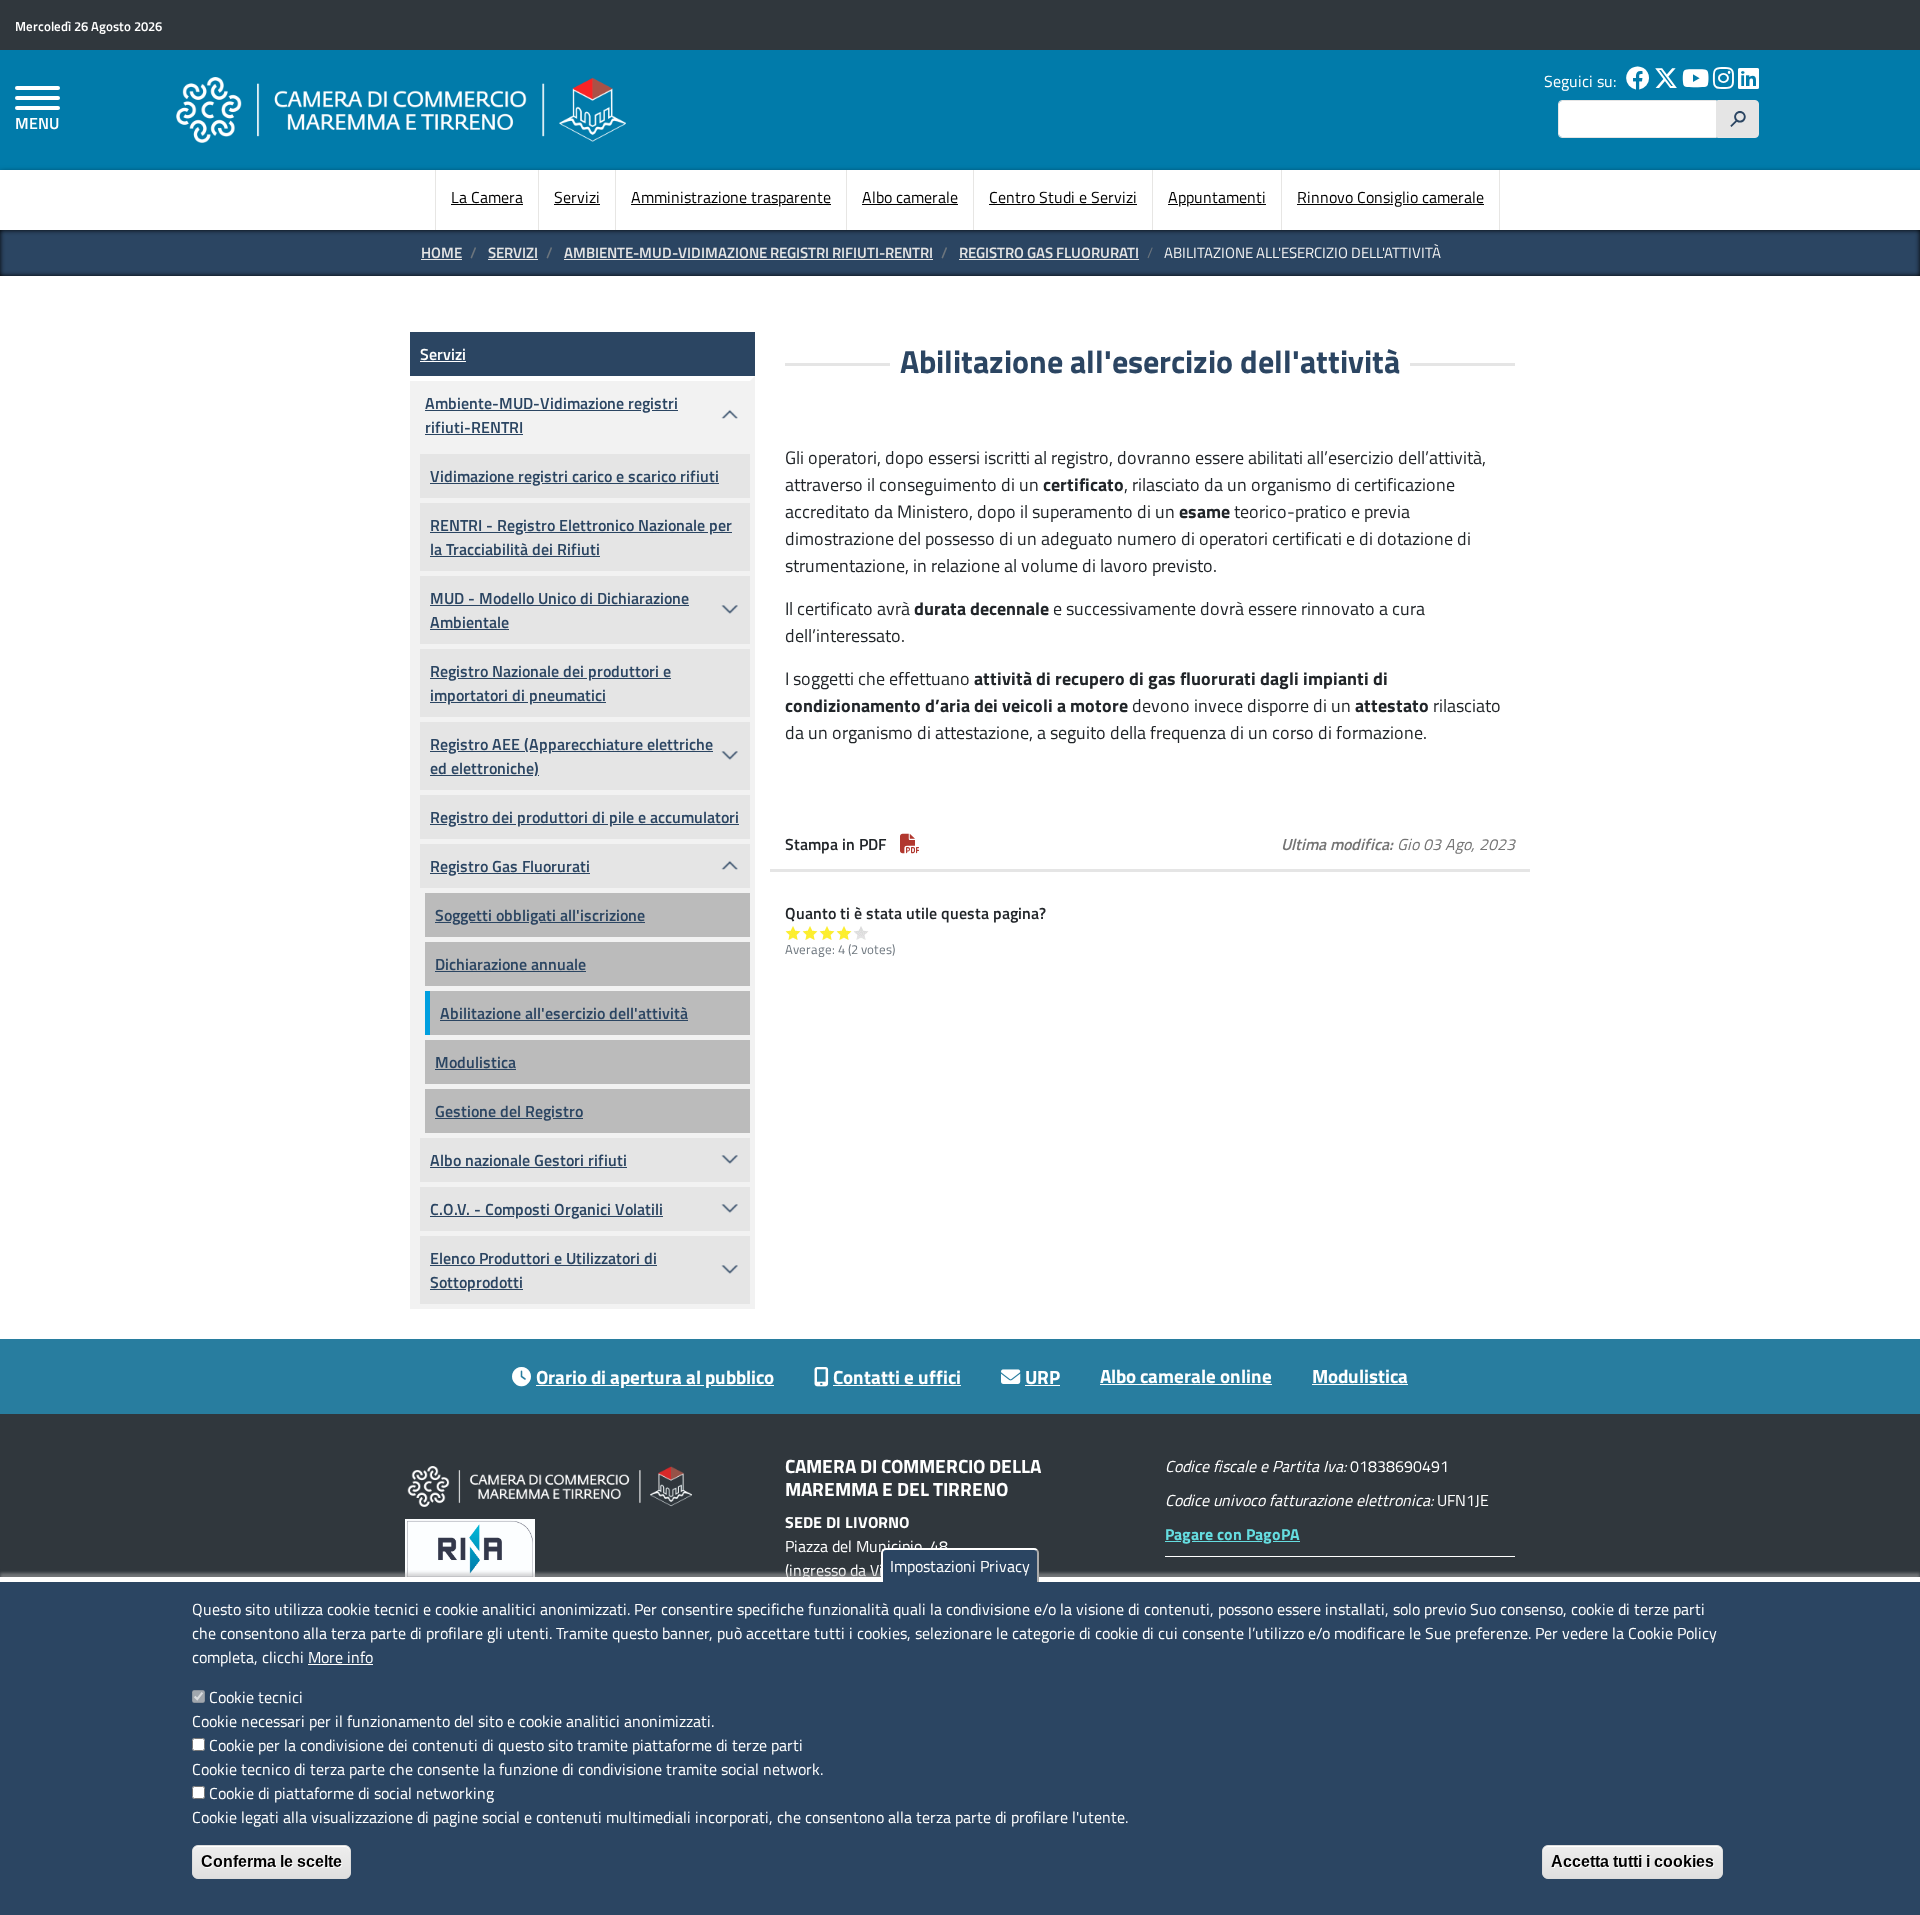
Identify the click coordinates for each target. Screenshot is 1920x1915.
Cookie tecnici (256, 1697)
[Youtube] (1695, 81)
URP (1042, 1376)
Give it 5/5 (861, 932)
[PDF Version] (910, 844)
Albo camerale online (1186, 1375)
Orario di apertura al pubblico (655, 1376)
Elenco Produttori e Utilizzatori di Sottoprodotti (543, 1270)
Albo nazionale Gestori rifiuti (528, 1160)
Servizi (577, 197)
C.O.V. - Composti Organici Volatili (546, 1209)
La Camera (487, 197)
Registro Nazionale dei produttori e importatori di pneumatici (550, 683)
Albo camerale (910, 197)
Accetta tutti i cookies (1632, 1861)
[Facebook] (1638, 81)
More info (340, 1657)
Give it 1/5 (793, 932)
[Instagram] (1723, 81)
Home (441, 252)
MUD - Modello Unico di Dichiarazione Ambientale (559, 610)
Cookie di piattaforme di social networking (351, 1793)
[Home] (401, 109)
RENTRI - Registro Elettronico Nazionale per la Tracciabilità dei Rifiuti (581, 537)
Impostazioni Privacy (960, 1566)
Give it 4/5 (844, 932)
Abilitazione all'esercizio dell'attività (564, 1013)
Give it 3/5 (827, 932)
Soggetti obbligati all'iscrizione (540, 915)
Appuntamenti (1217, 197)
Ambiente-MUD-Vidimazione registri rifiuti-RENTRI (748, 252)
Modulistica (475, 1062)
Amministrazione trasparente (731, 197)
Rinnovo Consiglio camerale (1390, 197)
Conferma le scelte (271, 1861)
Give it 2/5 (810, 932)
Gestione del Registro (509, 1111)
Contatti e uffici (897, 1376)
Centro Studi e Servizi (1063, 197)
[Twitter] (1666, 81)
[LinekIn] (1748, 81)
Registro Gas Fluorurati (1049, 252)
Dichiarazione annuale (510, 964)
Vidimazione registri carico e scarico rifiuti (574, 476)
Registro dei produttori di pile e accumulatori (584, 817)
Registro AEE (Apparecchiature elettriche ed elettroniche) (571, 756)
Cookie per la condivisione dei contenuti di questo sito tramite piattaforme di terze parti (506, 1745)
